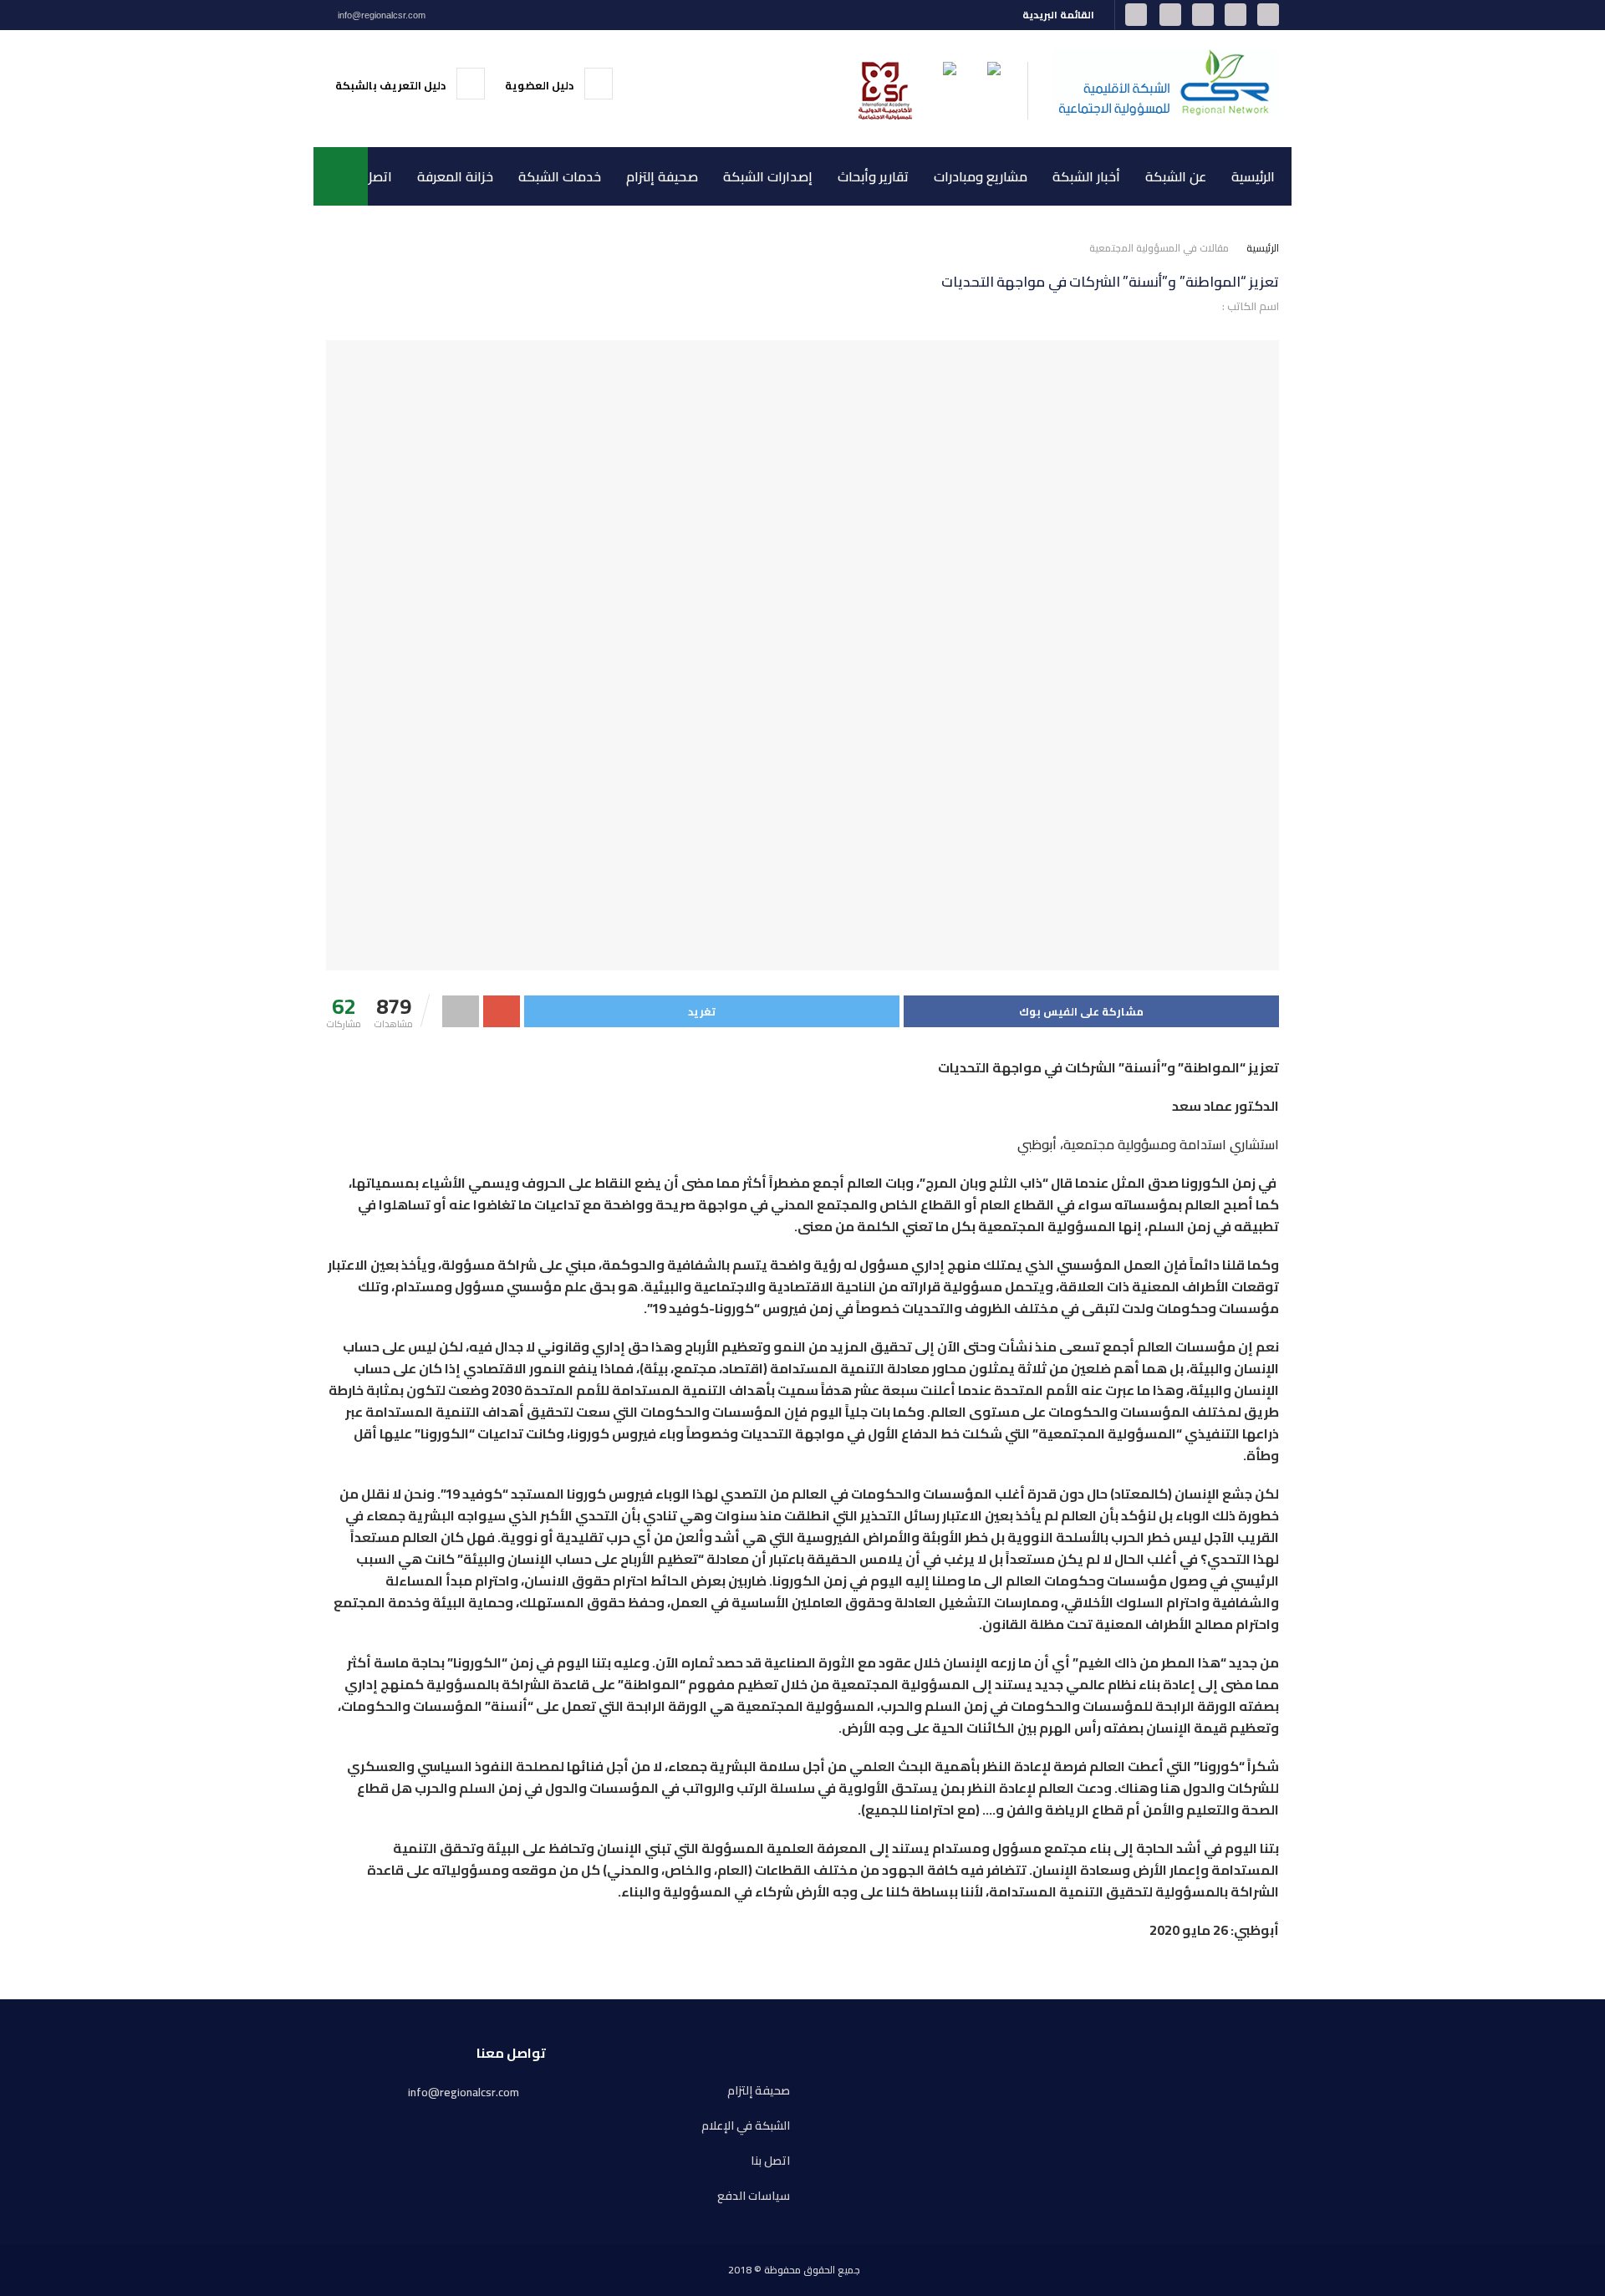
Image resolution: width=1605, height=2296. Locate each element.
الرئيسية (1253, 176)
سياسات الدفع (754, 2196)
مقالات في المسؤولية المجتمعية (1159, 248)
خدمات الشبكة (560, 176)
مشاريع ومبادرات (981, 176)
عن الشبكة (1176, 176)
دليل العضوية (540, 85)
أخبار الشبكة (1086, 176)
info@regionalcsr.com (380, 15)
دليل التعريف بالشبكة (392, 85)
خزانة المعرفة (455, 176)
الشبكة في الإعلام (746, 2126)
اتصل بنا (370, 176)
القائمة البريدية (1060, 15)
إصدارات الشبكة (768, 176)
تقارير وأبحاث (873, 176)
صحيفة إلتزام (662, 176)
